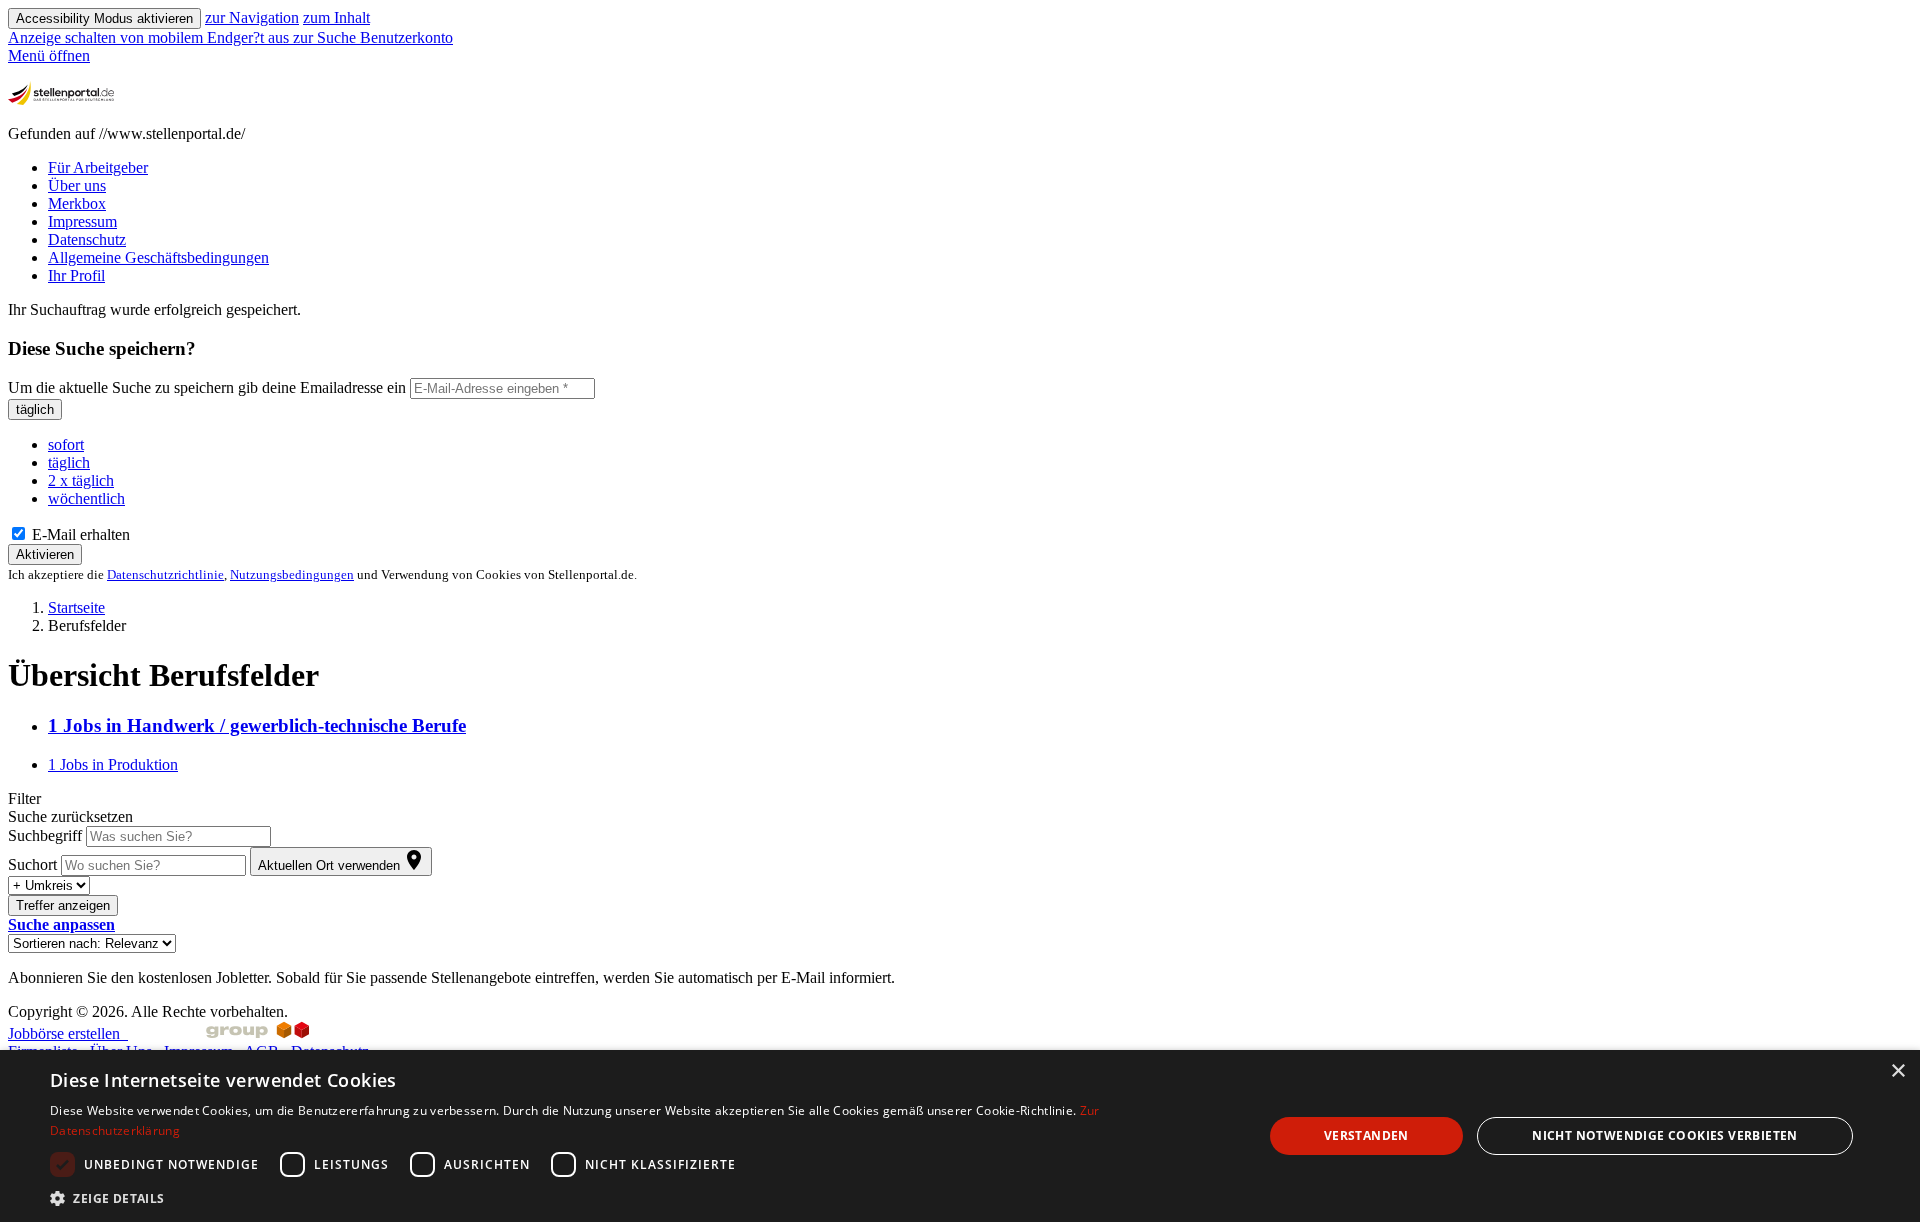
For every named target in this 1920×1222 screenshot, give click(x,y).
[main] (960, 644)
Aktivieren (45, 554)
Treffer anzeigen (63, 905)
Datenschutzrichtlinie (165, 574)
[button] (61, 924)
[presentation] (150, 37)
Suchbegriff (45, 835)
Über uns (77, 185)
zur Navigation (252, 17)
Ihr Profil (76, 275)
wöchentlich (86, 498)
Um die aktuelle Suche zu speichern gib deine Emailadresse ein (207, 387)
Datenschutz (87, 239)
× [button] (1897, 1071)
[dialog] (960, 1136)
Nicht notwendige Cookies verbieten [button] (1665, 1135)
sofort (66, 444)
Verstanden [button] (1366, 1135)
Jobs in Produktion (113, 764)
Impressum (82, 221)
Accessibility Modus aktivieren (104, 18)
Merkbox (77, 203)
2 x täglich (81, 480)
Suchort (32, 864)
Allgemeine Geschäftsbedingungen (158, 257)
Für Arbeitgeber (98, 167)
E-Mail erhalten (79, 534)
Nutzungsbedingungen (292, 574)
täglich (35, 409)
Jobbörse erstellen (68, 1033)
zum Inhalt (336, 17)
